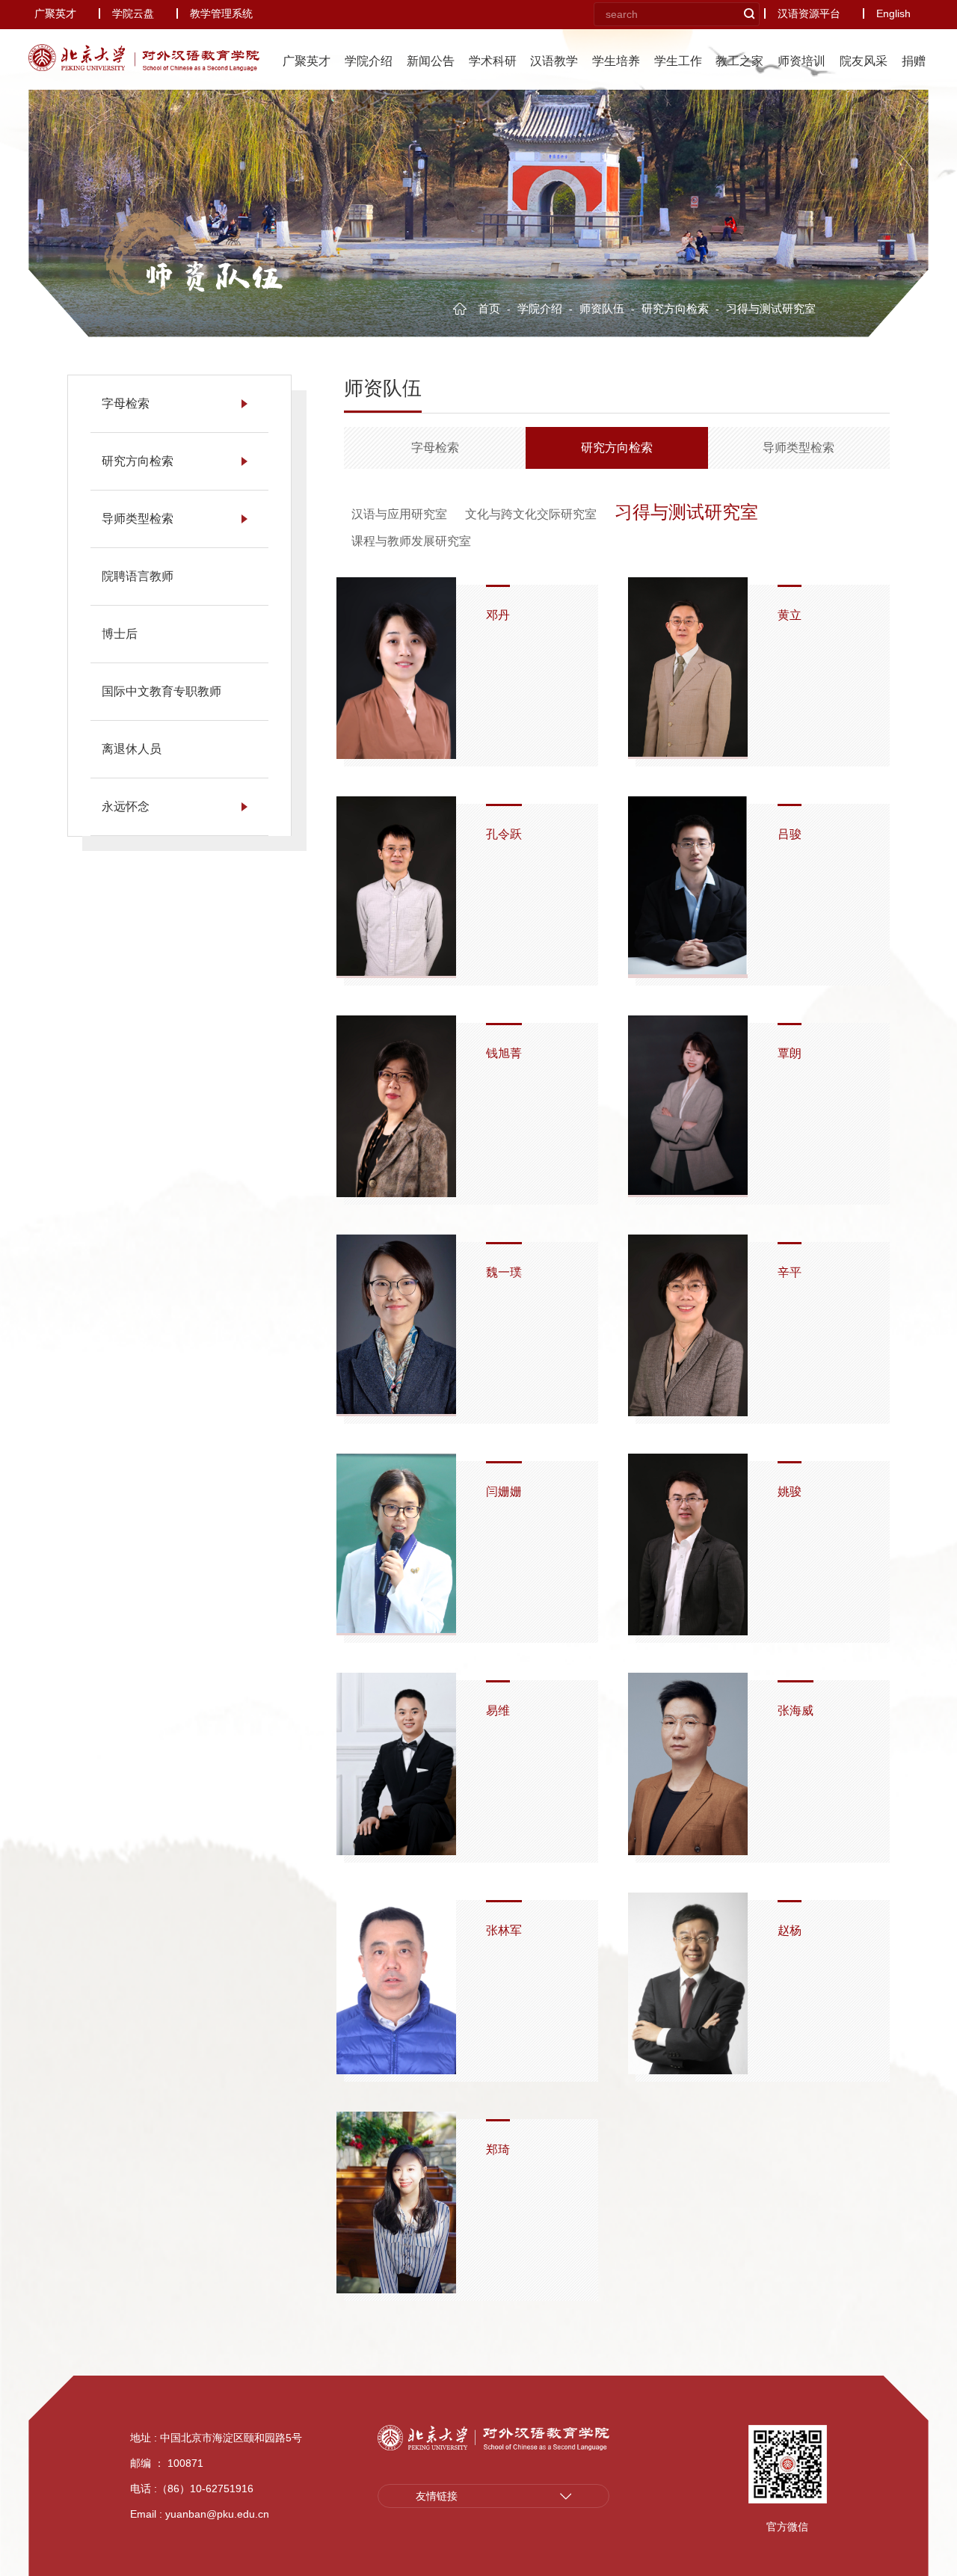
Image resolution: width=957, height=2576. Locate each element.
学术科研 (493, 61)
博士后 (120, 634)
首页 (490, 308)
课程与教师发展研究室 (411, 541)
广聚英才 (55, 13)
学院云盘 (133, 13)
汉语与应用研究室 (399, 514)
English (893, 13)
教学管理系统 (221, 13)
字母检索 (126, 403)
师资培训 (801, 61)
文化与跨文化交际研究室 (531, 514)
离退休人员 (132, 749)
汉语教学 (554, 61)
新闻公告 (431, 61)
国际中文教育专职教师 (161, 691)
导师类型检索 (138, 519)
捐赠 (914, 61)
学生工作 (678, 61)
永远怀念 (126, 806)
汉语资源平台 (809, 13)
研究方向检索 (677, 308)
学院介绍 (369, 61)
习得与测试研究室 (686, 512)
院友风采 (864, 61)
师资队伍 (213, 277)
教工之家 (739, 61)
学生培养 (616, 61)
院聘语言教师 (138, 576)
